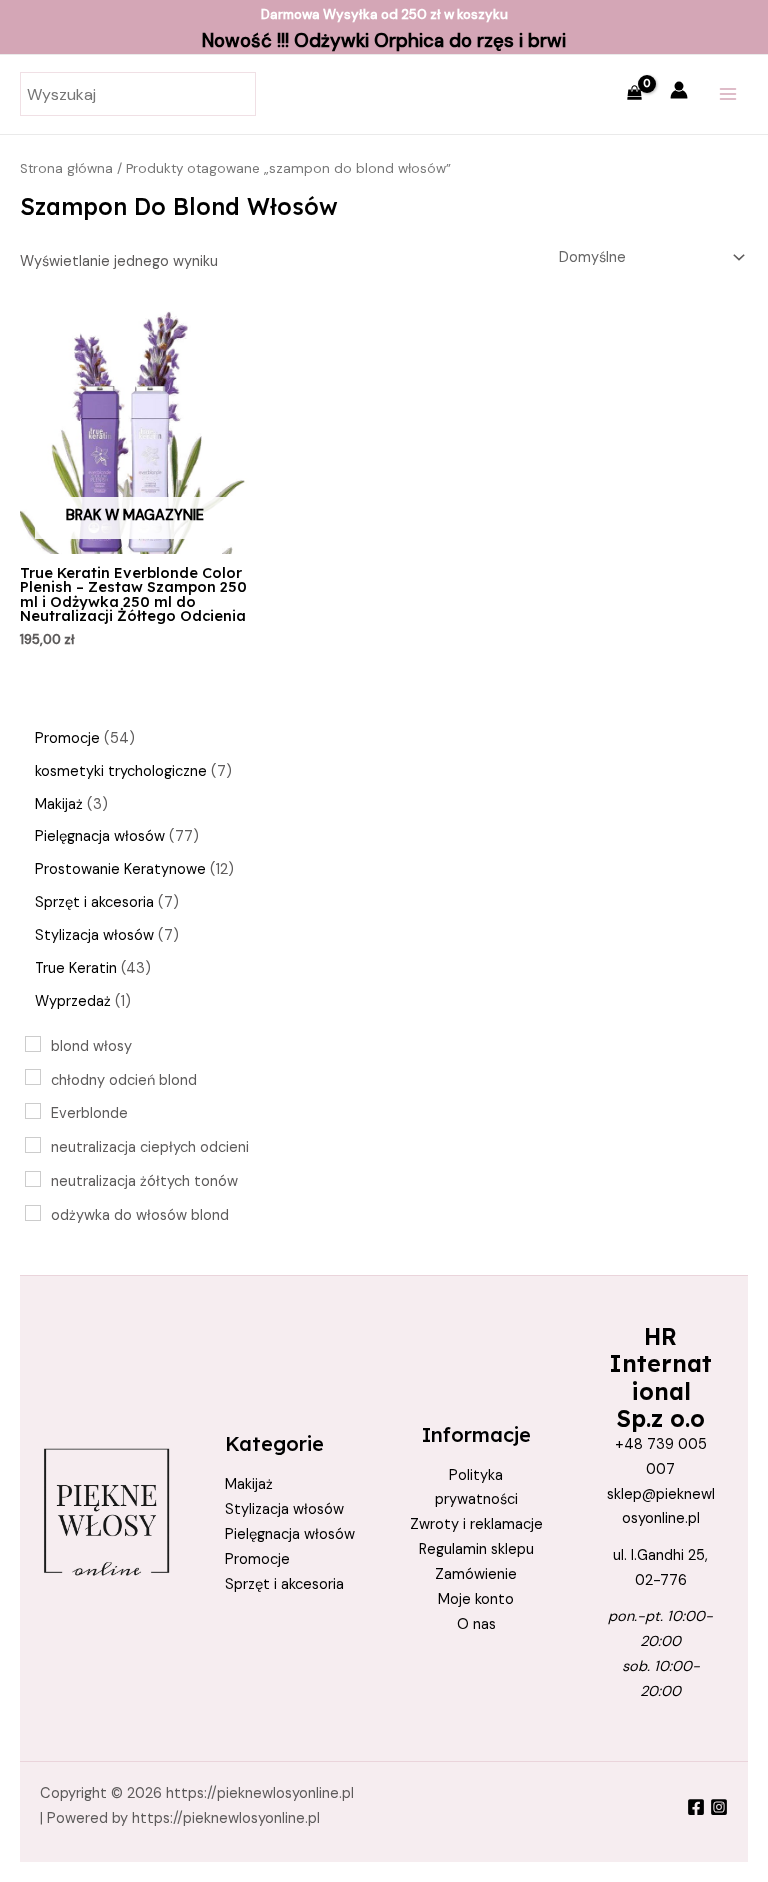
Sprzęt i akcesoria (284, 1584)
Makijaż (249, 1484)
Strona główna (66, 168)
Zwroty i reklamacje (476, 1524)
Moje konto (476, 1599)
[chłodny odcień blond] (33, 1077)
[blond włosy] (33, 1044)
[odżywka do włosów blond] (33, 1213)
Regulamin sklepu (476, 1549)
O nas (476, 1624)
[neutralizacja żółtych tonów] (33, 1179)
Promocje (257, 1559)
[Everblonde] (33, 1111)
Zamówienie (476, 1574)
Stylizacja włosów (284, 1509)
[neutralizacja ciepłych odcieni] (33, 1145)
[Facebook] (696, 1807)
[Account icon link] (679, 90)
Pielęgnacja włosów (290, 1534)
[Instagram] (719, 1807)
